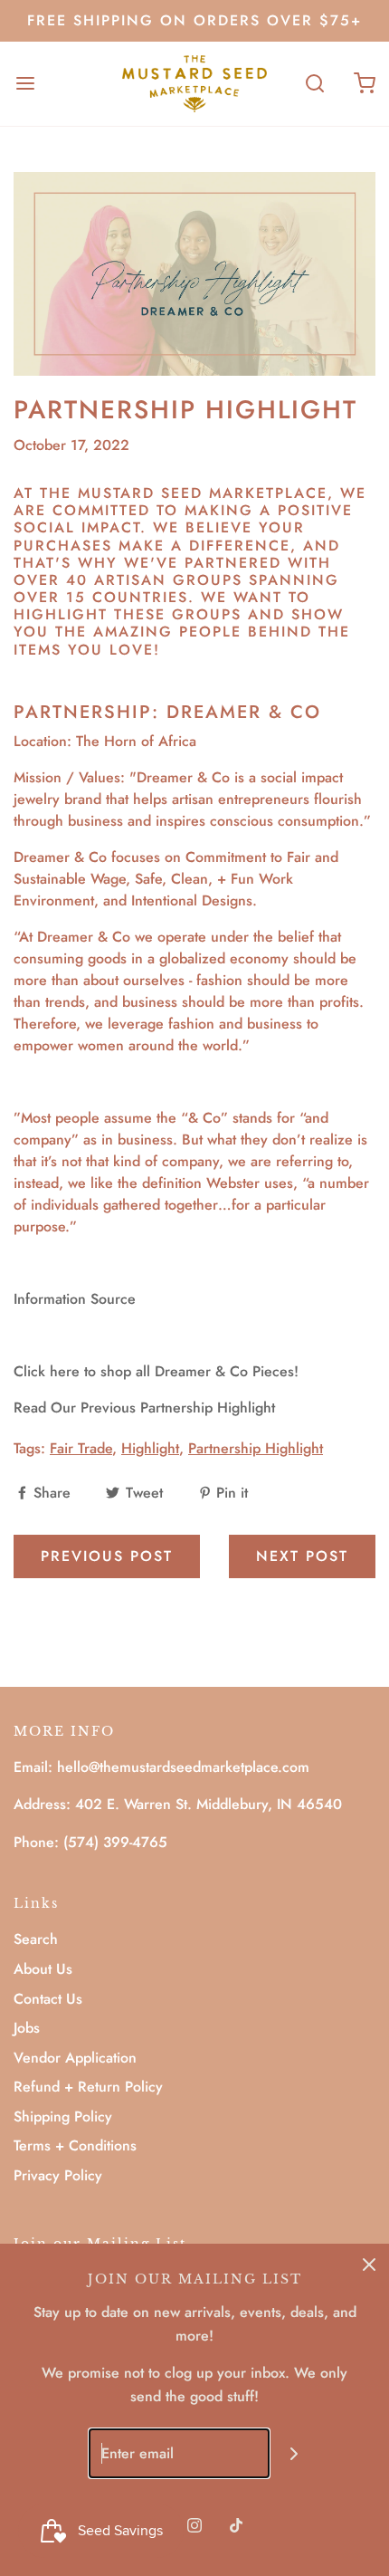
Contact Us (48, 1999)
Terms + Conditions (75, 2145)
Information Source (77, 1299)
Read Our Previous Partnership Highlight (144, 1408)
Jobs (27, 2028)
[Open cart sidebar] (364, 84)
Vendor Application (75, 2058)
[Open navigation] (25, 84)
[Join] (294, 2453)
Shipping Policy (63, 2116)
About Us (43, 1969)
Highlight (150, 1448)
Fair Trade (81, 1448)
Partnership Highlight (256, 1448)
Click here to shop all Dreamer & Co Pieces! (156, 1371)
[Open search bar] (314, 84)
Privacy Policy (58, 2175)
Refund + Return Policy (88, 2087)
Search (36, 1939)
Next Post (302, 1556)
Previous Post (107, 1556)
